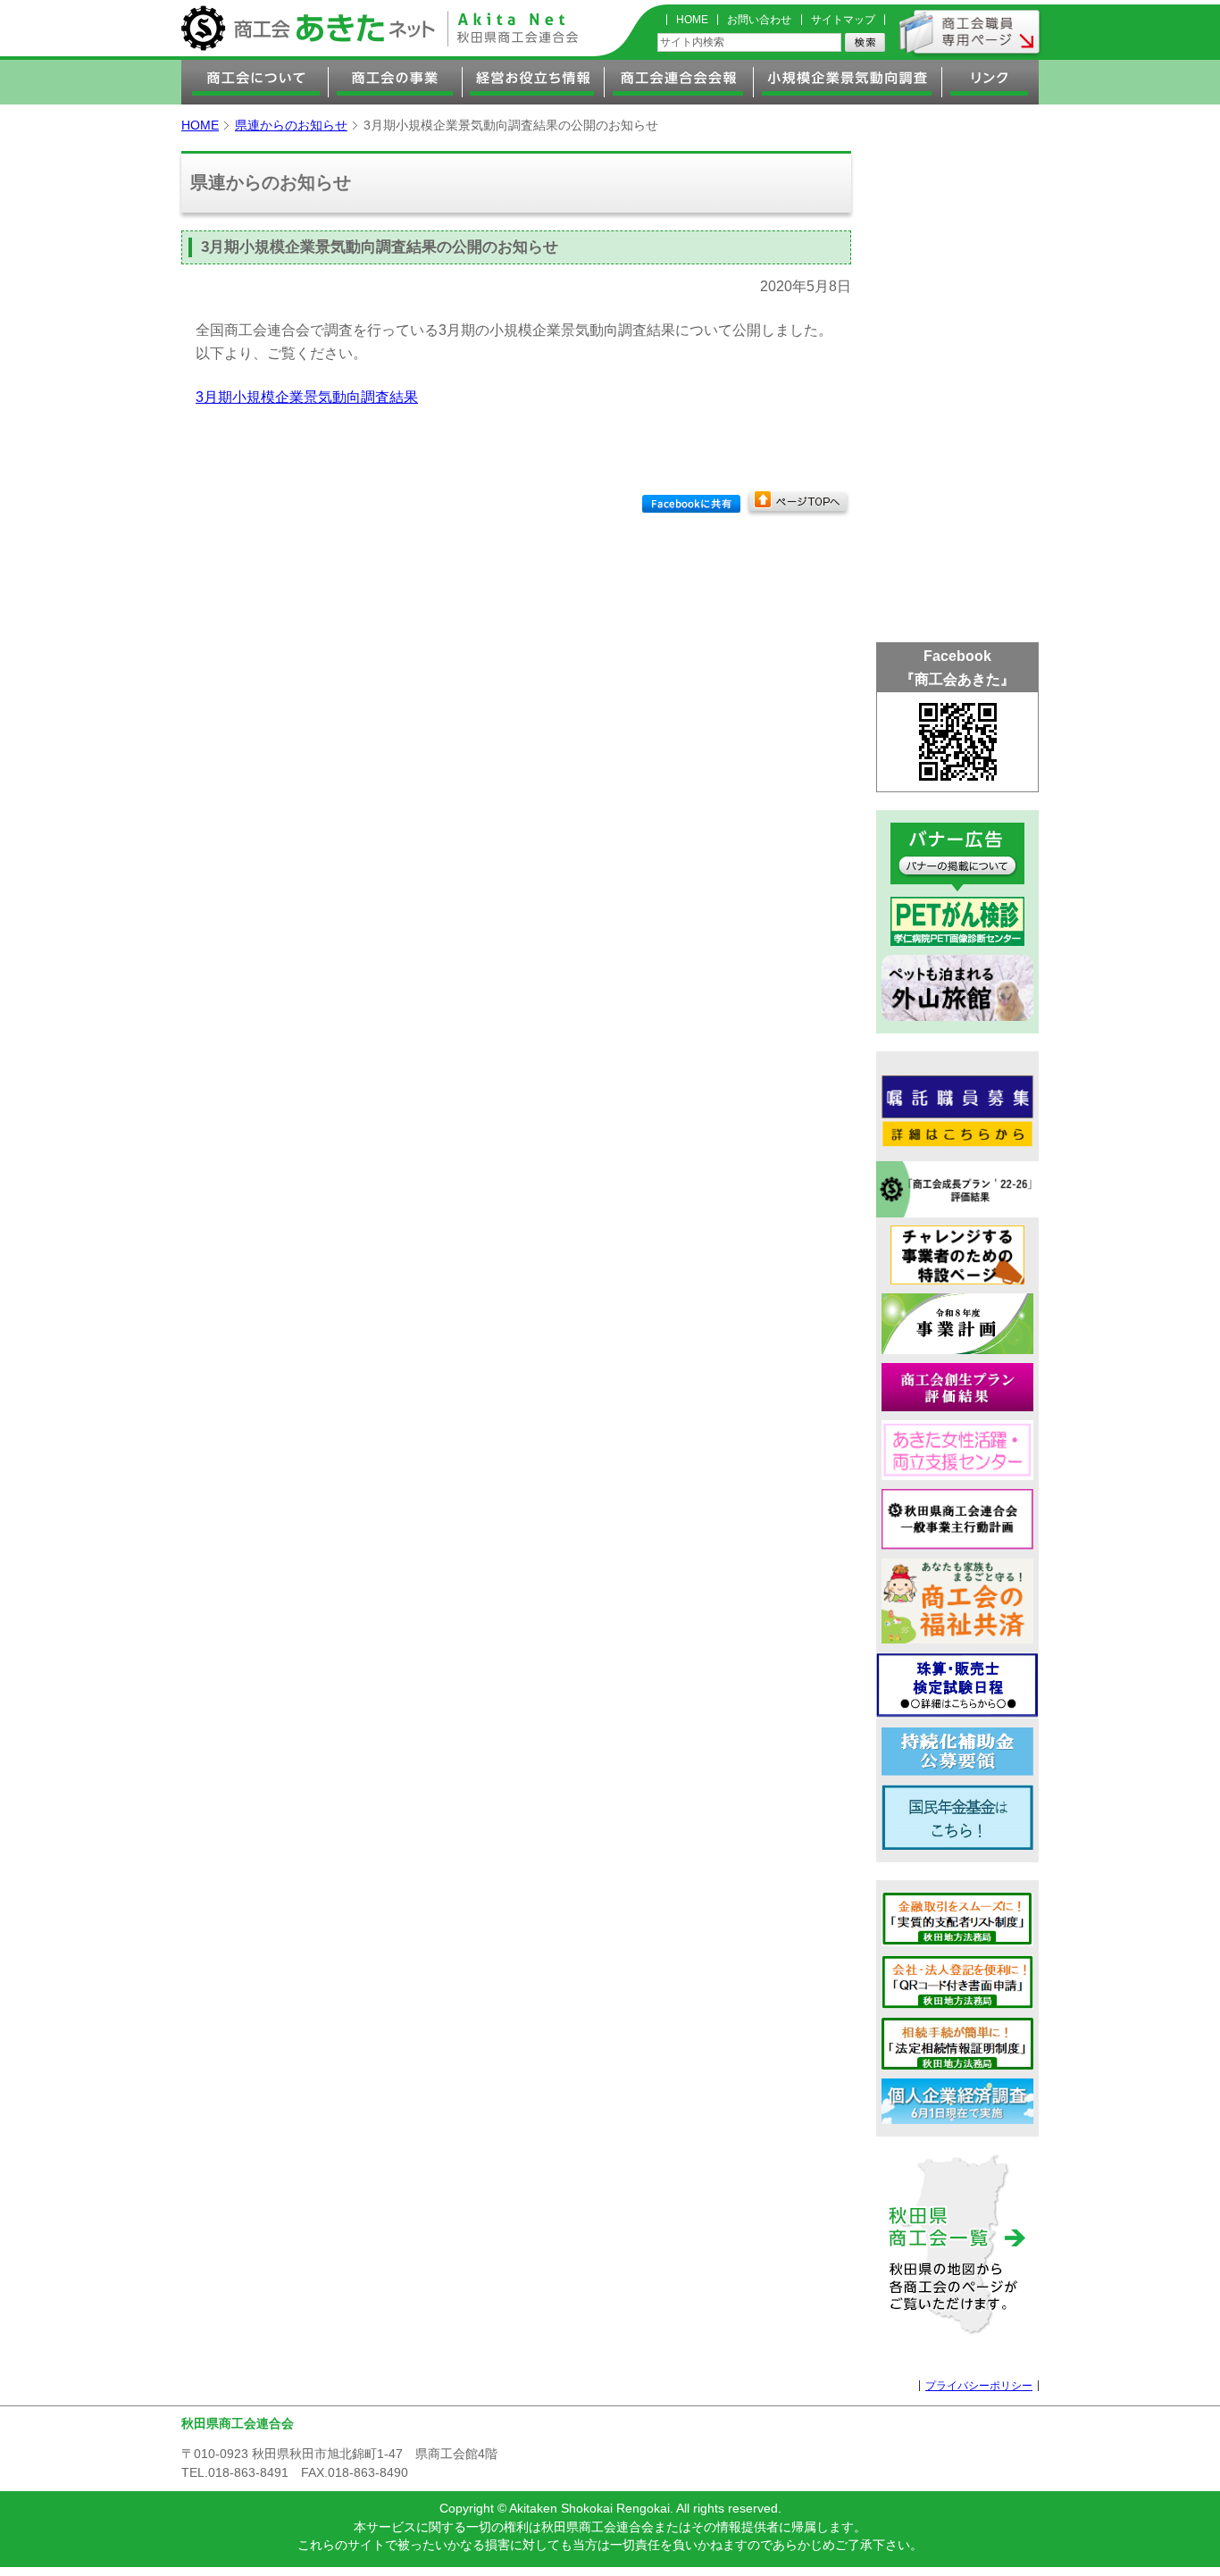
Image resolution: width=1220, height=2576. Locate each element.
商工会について (255, 82)
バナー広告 (957, 857)
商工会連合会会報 (679, 82)
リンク (990, 82)
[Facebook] (691, 504)
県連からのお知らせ (291, 125)
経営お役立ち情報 (534, 82)
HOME (692, 20)
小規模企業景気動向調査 (848, 82)
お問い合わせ (759, 20)
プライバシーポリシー (979, 2386)
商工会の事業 (396, 82)
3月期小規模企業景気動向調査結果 (307, 397)
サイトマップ (843, 20)
